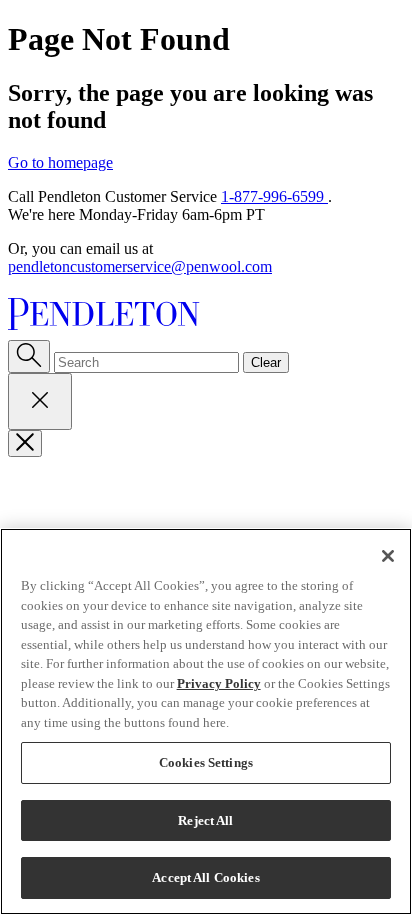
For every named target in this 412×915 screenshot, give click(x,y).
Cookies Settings (206, 762)
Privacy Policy (219, 683)
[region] (206, 721)
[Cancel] (40, 401)
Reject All (205, 820)
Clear (266, 362)
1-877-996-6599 (274, 196)
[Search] (29, 356)
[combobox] (146, 362)
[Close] (25, 443)
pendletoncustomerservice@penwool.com (140, 266)
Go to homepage (60, 162)
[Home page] (206, 316)
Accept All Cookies (205, 877)
